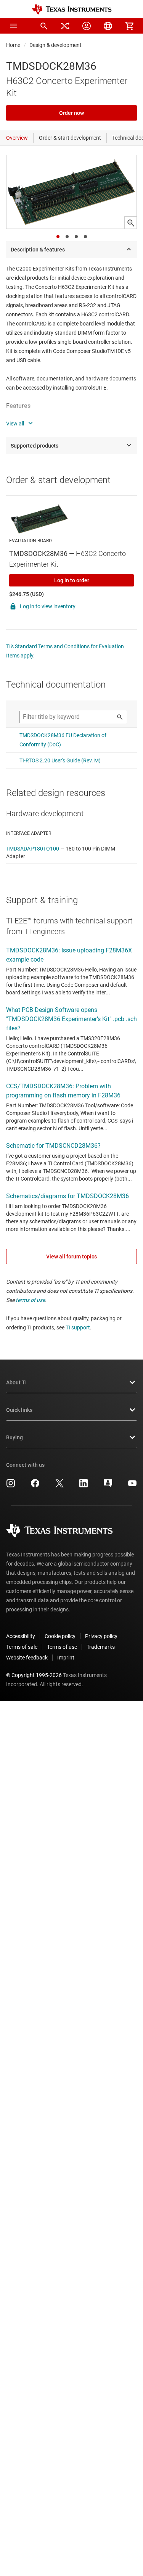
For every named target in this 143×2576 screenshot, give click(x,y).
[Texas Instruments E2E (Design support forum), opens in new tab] (108, 1486)
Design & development (55, 45)
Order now (71, 113)
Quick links (19, 1410)
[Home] (72, 9)
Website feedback (27, 1658)
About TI (16, 1382)
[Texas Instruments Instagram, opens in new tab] (11, 1486)
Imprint (66, 1658)
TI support (78, 1327)
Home (13, 45)
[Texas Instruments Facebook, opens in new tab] (35, 1486)
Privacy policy (101, 1636)
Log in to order (72, 580)
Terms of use (62, 1647)
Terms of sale (22, 1647)
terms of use (30, 1300)
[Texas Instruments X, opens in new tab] (59, 1486)
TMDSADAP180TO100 (33, 849)
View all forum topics (71, 1257)
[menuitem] (44, 26)
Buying (14, 1437)
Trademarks (101, 1647)
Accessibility (21, 1636)
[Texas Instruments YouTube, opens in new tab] (132, 1486)
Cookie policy (60, 1636)
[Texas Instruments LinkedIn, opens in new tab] (84, 1486)
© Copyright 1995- (34, 1675)
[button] (14, 26)
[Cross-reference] (65, 26)
